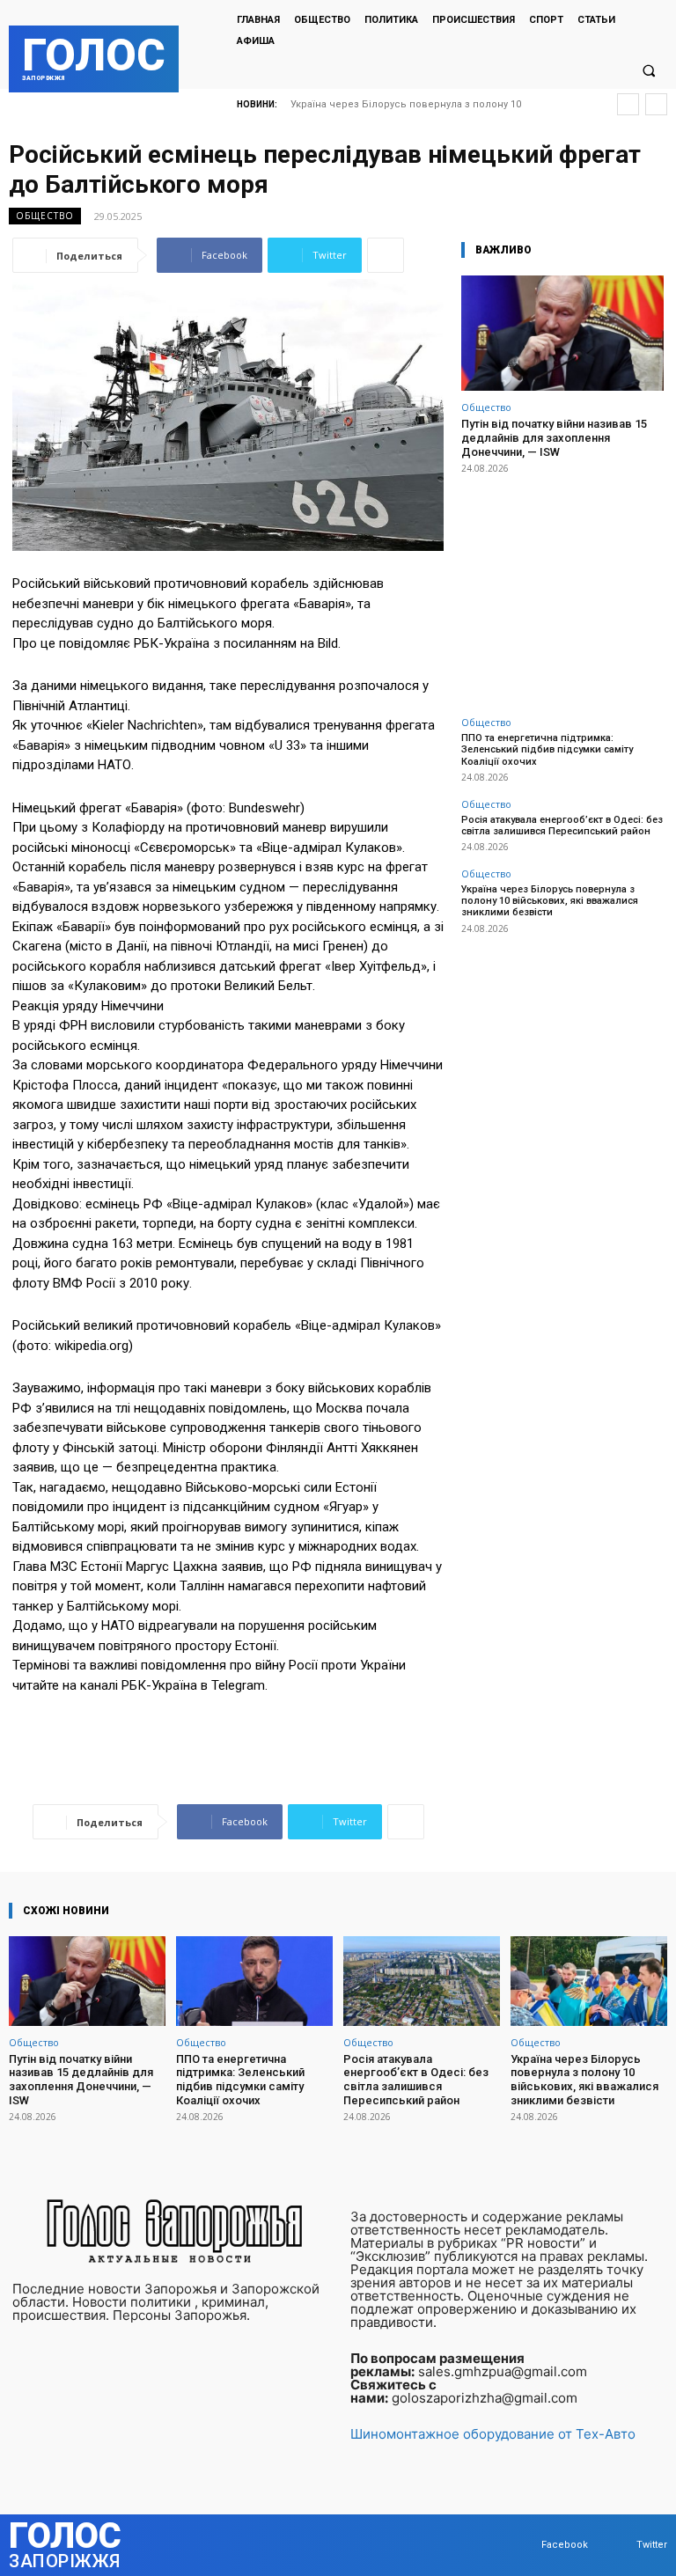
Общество (45, 216)
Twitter (652, 2545)
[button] (649, 70)
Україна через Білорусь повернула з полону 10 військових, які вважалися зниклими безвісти (550, 901)
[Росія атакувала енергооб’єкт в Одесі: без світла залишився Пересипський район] (422, 1981)
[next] (656, 104)
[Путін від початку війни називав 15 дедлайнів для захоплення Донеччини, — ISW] (562, 333)
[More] (386, 255)
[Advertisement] (562, 585)
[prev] (628, 104)
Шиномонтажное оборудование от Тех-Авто (493, 2434)
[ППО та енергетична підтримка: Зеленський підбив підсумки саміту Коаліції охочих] (254, 1981)
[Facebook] (524, 2546)
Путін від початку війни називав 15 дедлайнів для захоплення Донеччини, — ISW (554, 437)
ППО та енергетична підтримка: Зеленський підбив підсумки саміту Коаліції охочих (547, 749)
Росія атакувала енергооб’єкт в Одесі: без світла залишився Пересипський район (562, 826)
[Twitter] (619, 2546)
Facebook (565, 2545)
